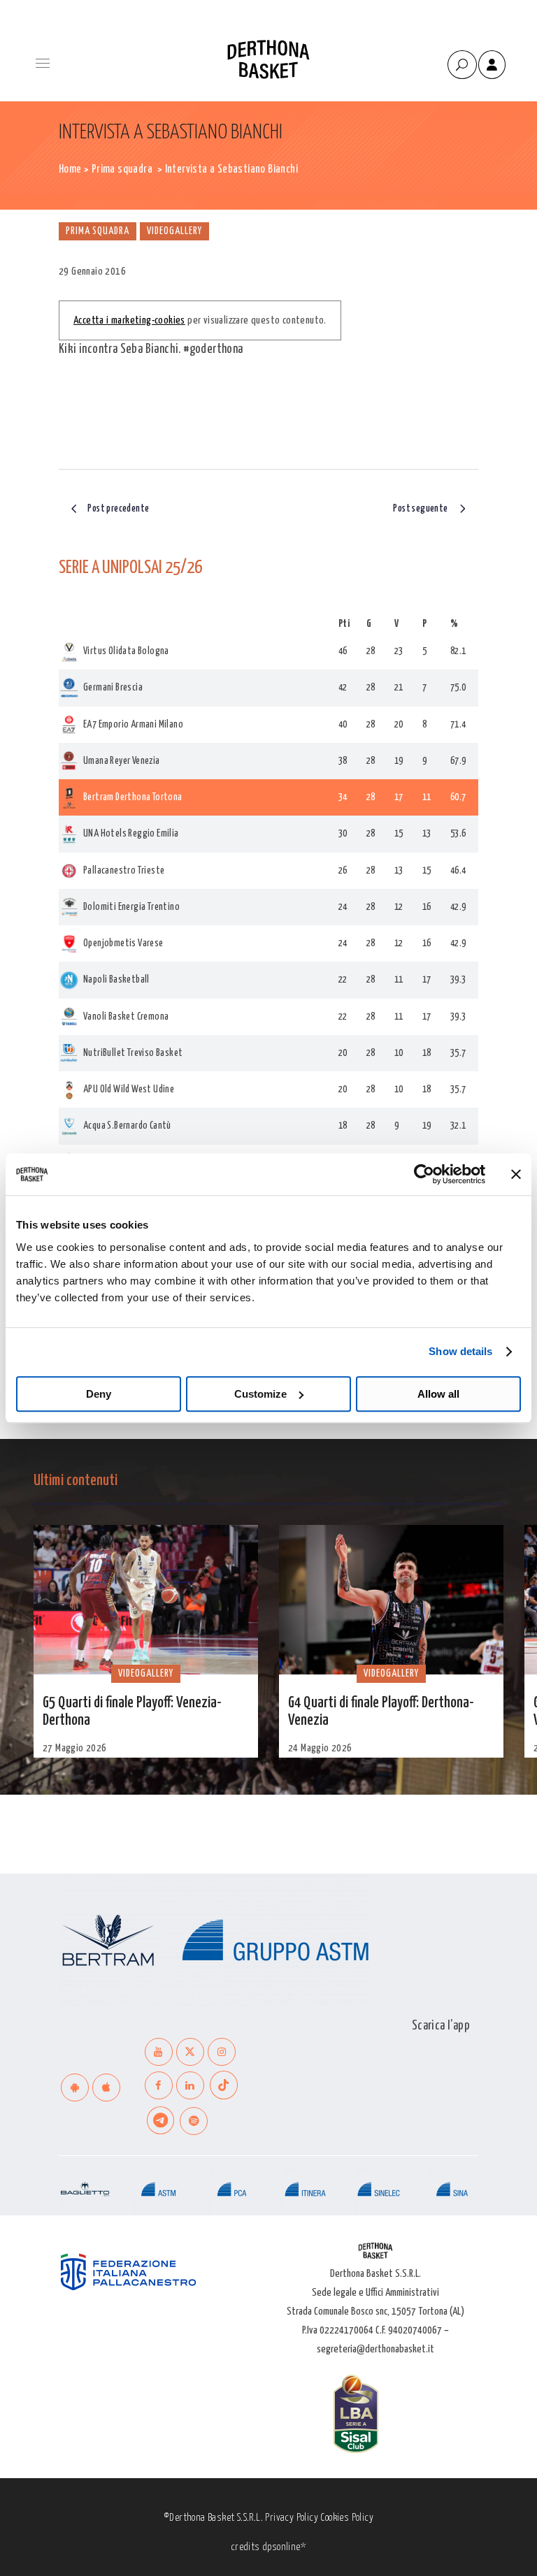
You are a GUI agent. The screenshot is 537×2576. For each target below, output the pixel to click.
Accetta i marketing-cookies (129, 320)
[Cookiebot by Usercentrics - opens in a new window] (424, 1174)
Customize (260, 1394)
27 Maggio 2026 (75, 1748)
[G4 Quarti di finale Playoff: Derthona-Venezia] (391, 1600)
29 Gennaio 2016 (92, 272)
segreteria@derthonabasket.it (375, 2349)
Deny (99, 1394)
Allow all (438, 1394)
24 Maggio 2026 (320, 1748)
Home (70, 169)
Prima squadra (122, 169)
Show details (460, 1351)
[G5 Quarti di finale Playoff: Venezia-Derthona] (146, 1600)
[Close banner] (516, 1174)
